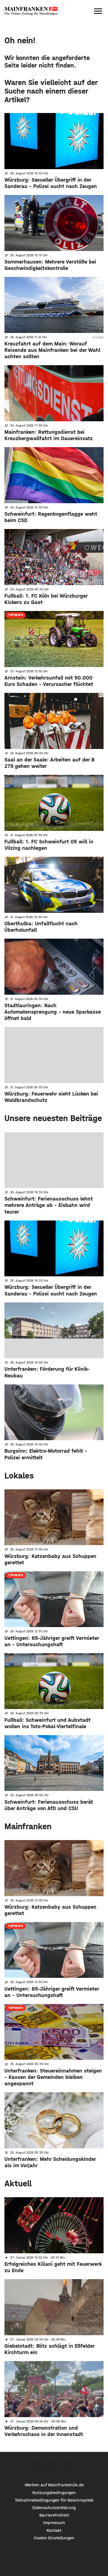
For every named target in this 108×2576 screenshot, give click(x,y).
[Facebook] (38, 2467)
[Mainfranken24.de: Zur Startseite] (31, 11)
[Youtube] (70, 2467)
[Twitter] (54, 2467)
